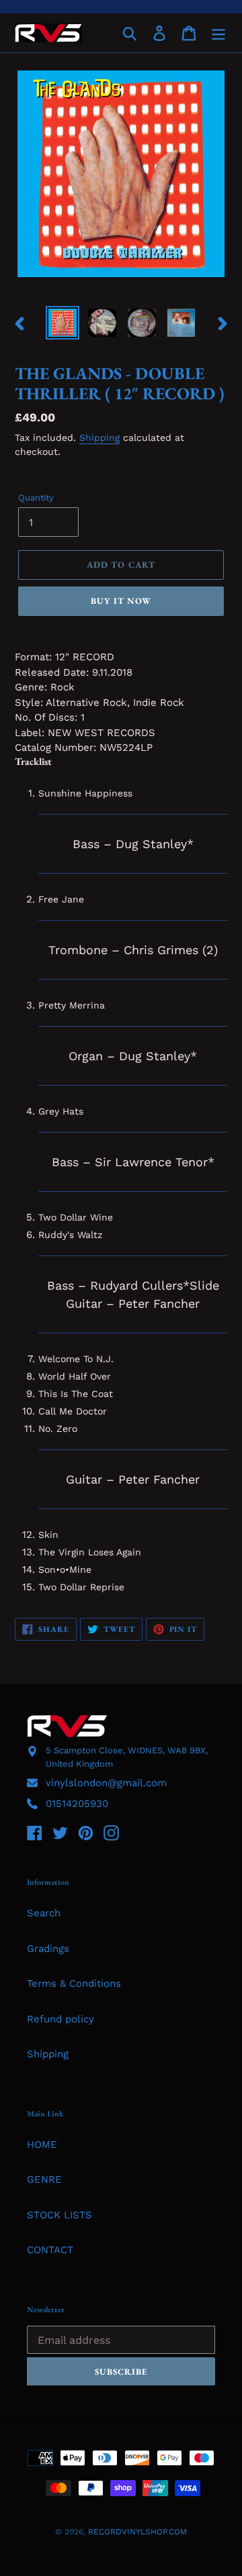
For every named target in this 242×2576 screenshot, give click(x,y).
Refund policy (61, 2019)
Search (44, 1913)
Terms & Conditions (74, 1983)
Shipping (99, 437)
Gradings (48, 1949)
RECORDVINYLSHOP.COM (137, 2532)
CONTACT (50, 2250)
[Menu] (218, 33)
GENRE (44, 2179)
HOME (42, 2145)
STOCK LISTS (59, 2215)
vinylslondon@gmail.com (106, 1783)
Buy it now (121, 601)
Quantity (36, 498)
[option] (62, 323)
